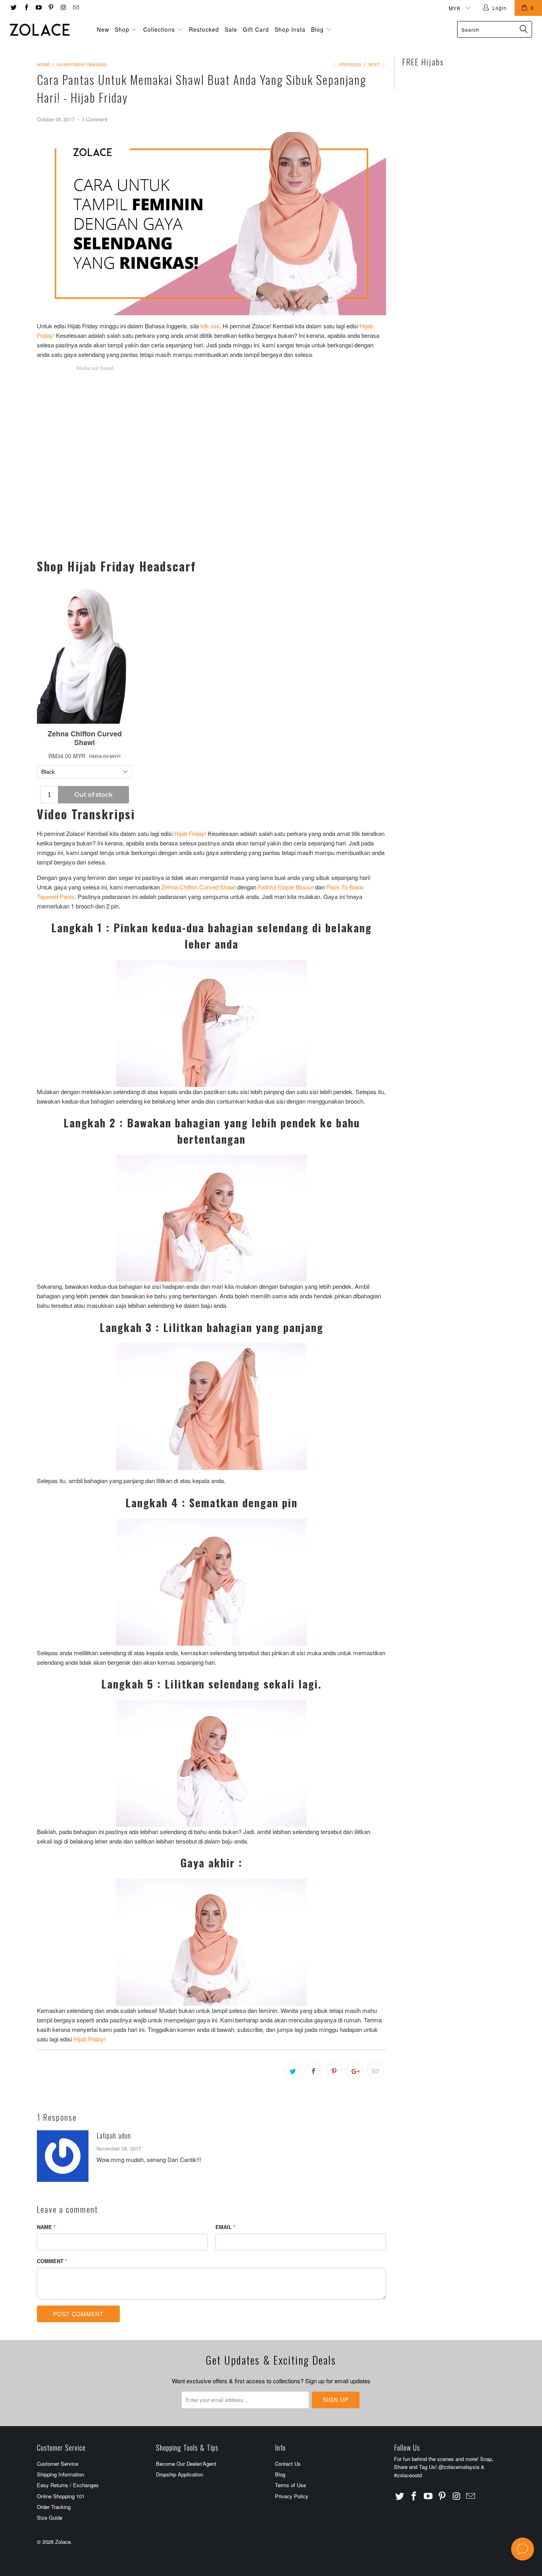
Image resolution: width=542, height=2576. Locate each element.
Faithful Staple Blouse (286, 887)
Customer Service (58, 2464)
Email (225, 2227)
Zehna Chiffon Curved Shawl (199, 887)
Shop (122, 29)
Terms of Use (290, 2485)
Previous (350, 64)
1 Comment (95, 119)
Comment (52, 2261)
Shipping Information (61, 2474)
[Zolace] (47, 30)
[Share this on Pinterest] (334, 2070)
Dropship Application (180, 2474)
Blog (318, 29)
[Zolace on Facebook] (26, 8)
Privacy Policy (292, 2496)
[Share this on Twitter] (293, 2070)
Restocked (204, 29)
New (103, 29)
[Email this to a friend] (375, 2070)
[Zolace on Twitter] (13, 8)
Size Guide (50, 2518)
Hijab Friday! (190, 833)
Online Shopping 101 (61, 2496)
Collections (159, 29)
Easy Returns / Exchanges (68, 2485)
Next (375, 64)
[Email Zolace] (75, 8)
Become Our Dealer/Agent (186, 2464)
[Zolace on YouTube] (38, 8)
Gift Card (256, 29)
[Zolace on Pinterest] (51, 8)
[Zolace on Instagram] (63, 8)
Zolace (63, 2542)
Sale (231, 29)
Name (46, 2227)
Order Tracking (54, 2507)
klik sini (210, 326)
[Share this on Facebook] (313, 2070)
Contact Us (288, 2464)
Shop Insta (290, 29)
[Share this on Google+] (355, 2070)
